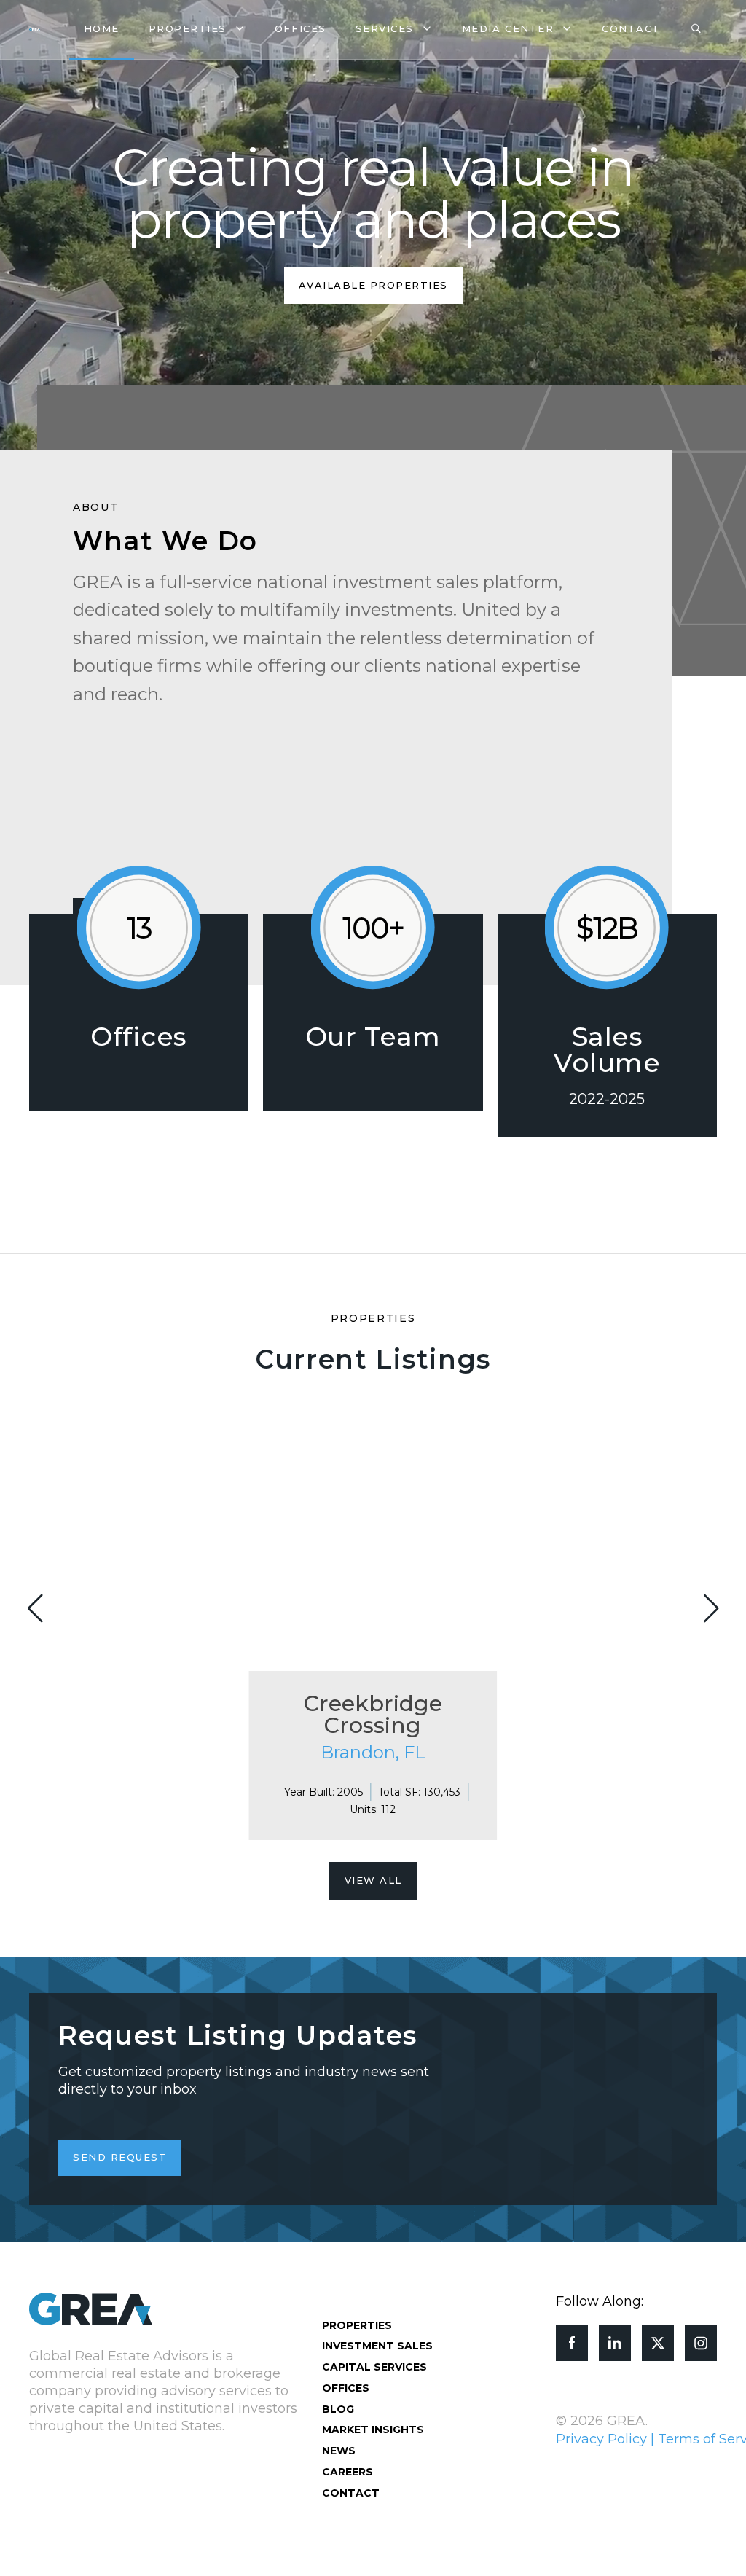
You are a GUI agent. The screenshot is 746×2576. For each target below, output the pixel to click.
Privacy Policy (601, 2439)
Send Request (120, 2157)
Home (102, 28)
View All (373, 1880)
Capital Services (374, 2367)
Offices (301, 28)
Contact (631, 28)
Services (385, 28)
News (339, 2451)
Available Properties (373, 285)
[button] (711, 1608)
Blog (338, 2409)
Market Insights (373, 2430)
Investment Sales (377, 2346)
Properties (188, 28)
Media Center (508, 28)
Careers (348, 2472)
